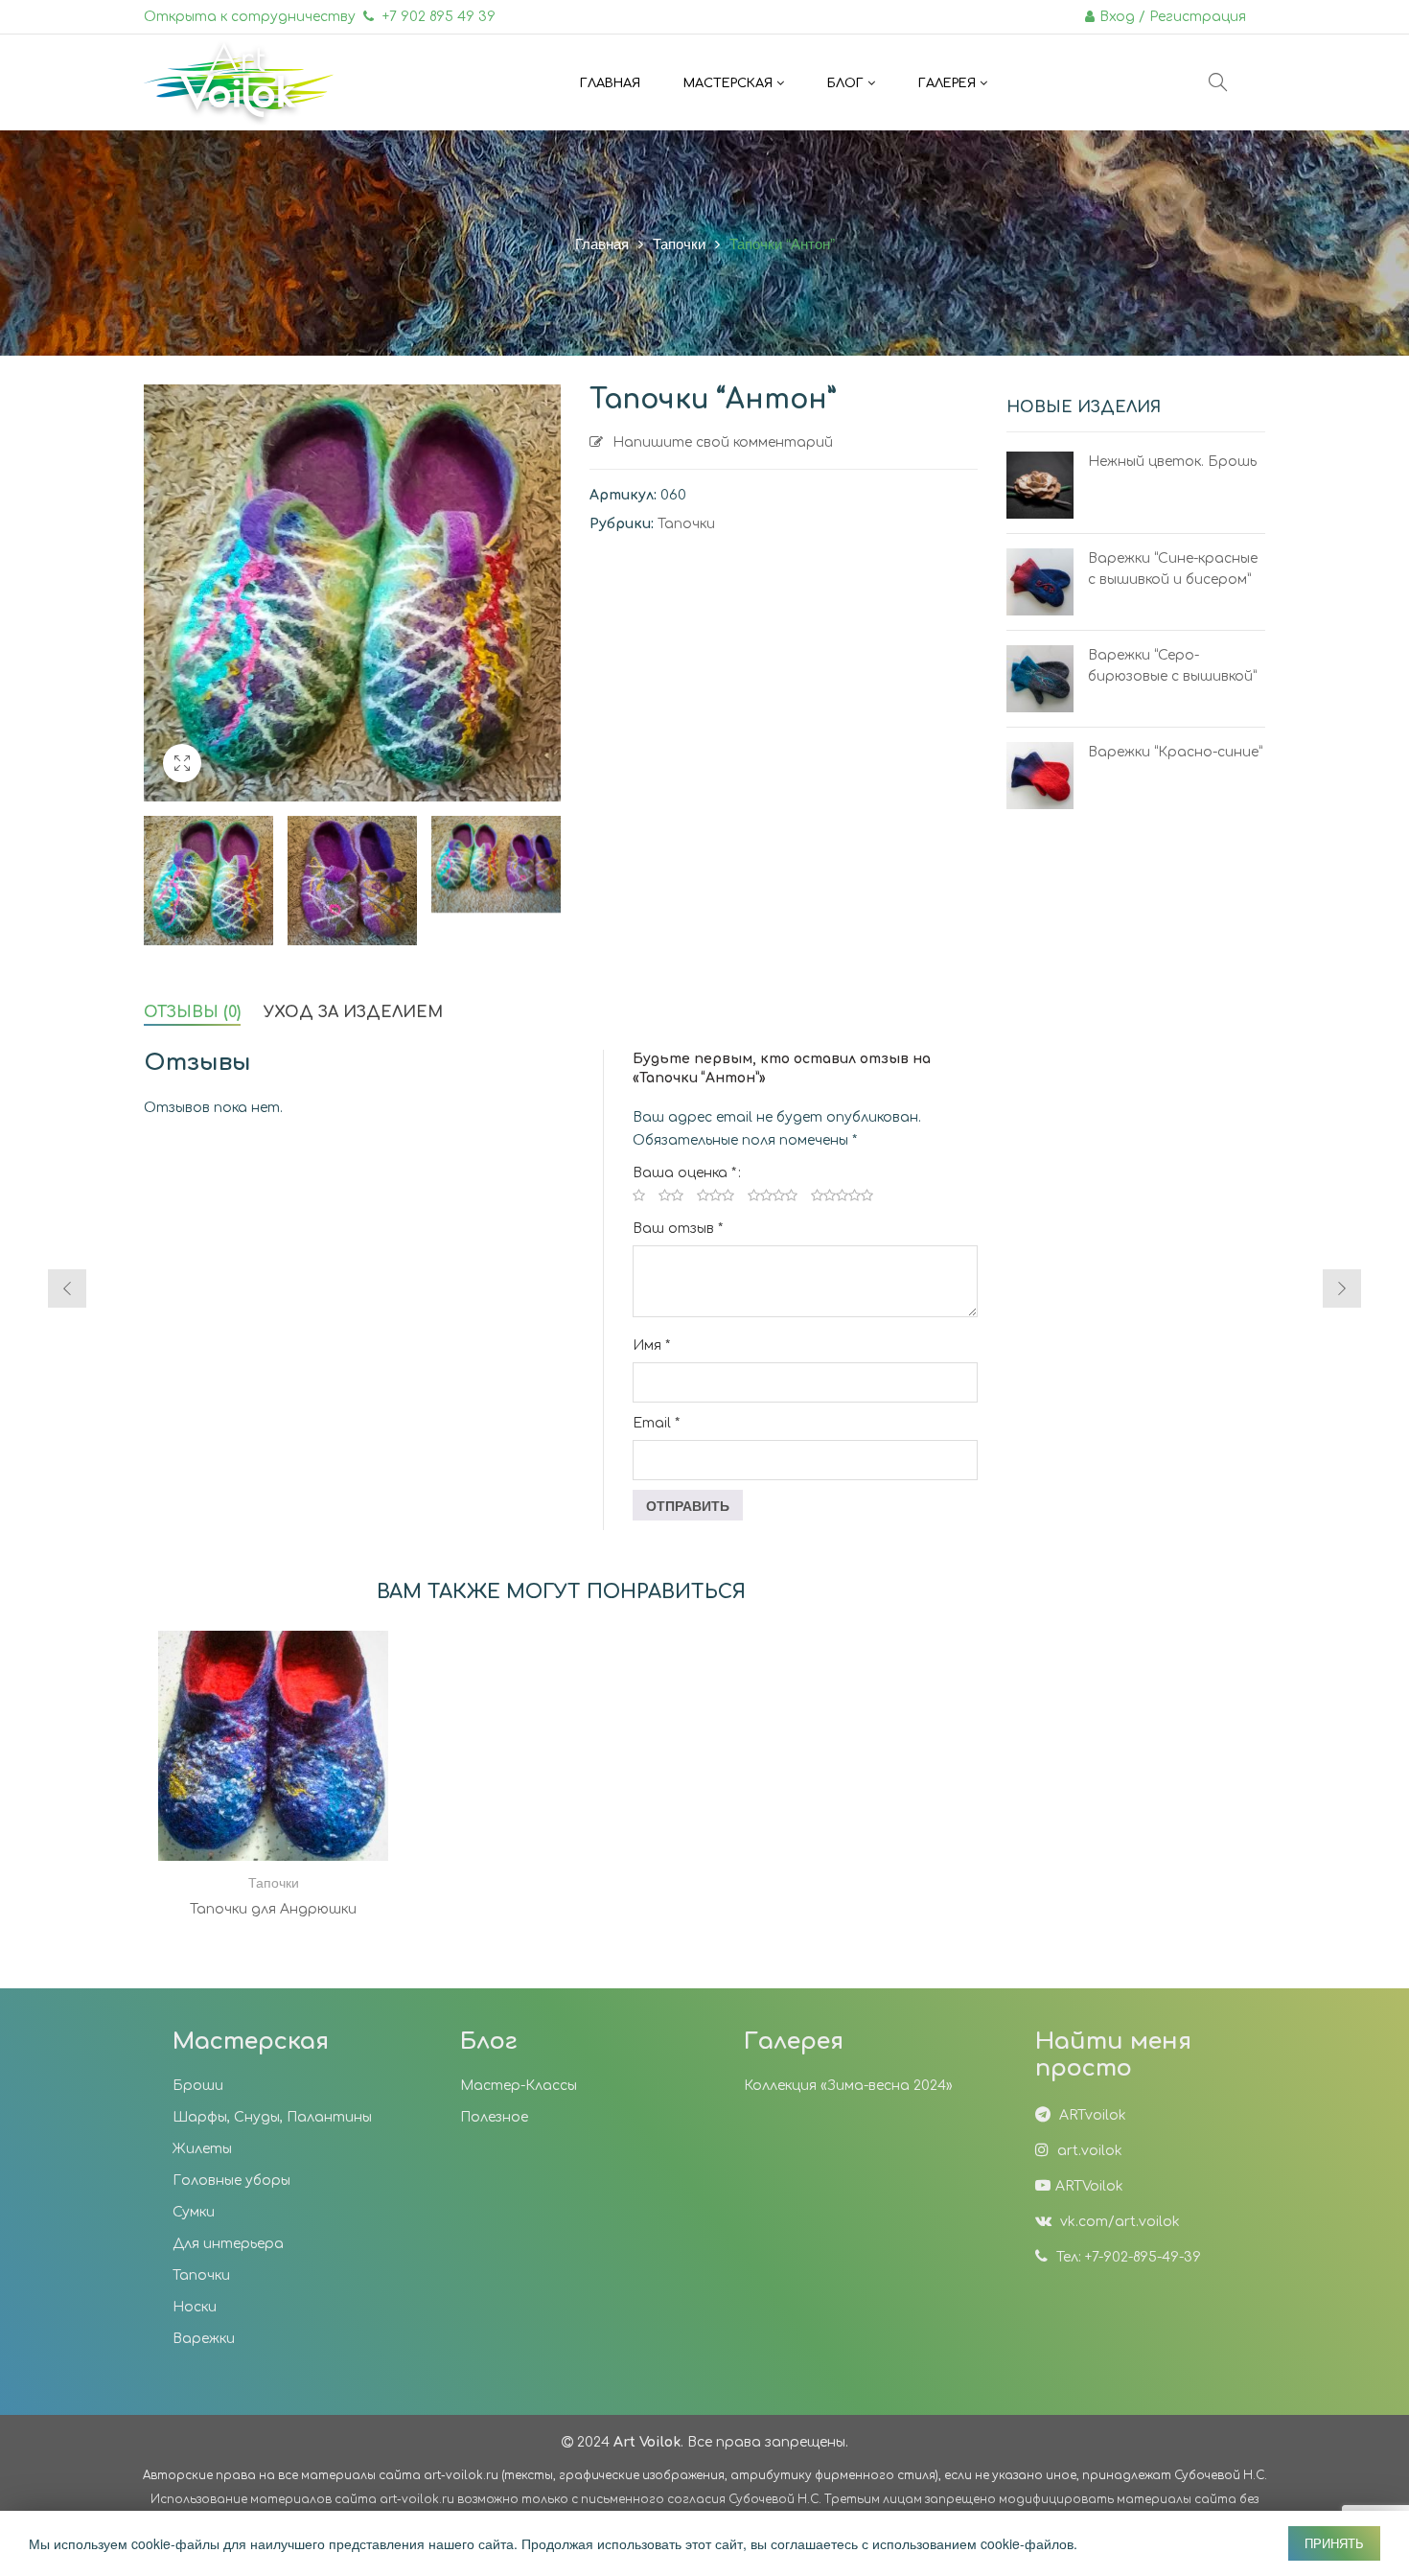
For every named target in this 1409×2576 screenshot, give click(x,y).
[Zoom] (182, 763)
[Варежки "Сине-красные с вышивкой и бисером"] (1040, 582)
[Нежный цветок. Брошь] (1040, 485)
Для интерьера (228, 2244)
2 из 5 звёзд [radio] (671, 1195)
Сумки (194, 2212)
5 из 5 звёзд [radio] (842, 1195)
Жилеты (202, 2149)
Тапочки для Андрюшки (273, 1909)
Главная (602, 243)
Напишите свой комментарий (723, 442)
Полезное (494, 2117)
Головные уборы (231, 2181)
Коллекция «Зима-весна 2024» (848, 2086)
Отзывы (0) (192, 1012)
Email (656, 1423)
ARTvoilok (1091, 2115)
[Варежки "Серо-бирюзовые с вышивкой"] (1040, 679)
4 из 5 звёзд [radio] (773, 1195)
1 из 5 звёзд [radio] (639, 1195)
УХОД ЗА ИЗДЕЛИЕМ (353, 1012)
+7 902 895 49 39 (437, 17)
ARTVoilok (1089, 2186)
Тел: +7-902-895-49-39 (1127, 2257)
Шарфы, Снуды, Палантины (272, 2117)
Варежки (204, 2339)
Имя (651, 1346)
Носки (195, 2307)
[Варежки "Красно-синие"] (1040, 776)
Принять (1334, 2543)
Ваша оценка (684, 1173)
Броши (198, 2086)
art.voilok (1088, 2151)
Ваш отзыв (678, 1229)
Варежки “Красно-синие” (1175, 752)
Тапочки (679, 243)
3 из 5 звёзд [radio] (716, 1195)
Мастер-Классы (519, 2086)
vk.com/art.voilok (1118, 2222)
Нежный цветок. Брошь (1172, 462)
